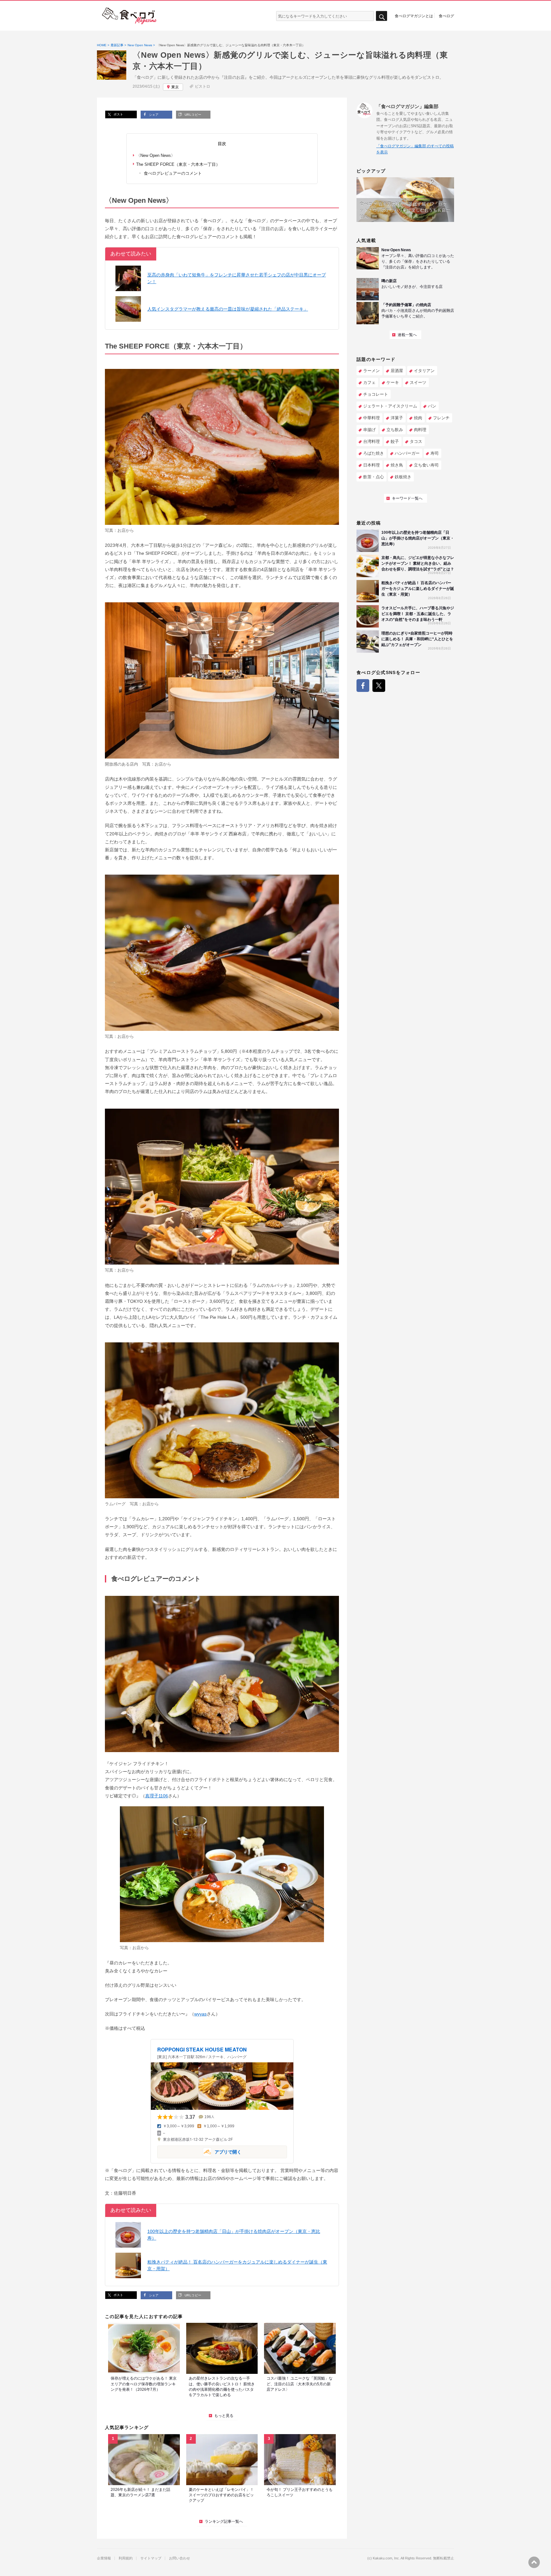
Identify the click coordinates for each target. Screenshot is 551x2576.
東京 (175, 87)
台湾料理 (371, 441)
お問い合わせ (180, 2558)
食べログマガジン (129, 16)
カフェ (369, 382)
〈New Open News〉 (156, 155)
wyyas (200, 2014)
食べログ (446, 16)
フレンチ (441, 418)
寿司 (435, 453)
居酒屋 (397, 371)
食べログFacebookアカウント (363, 686)
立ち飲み (395, 430)
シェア (153, 115)
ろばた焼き (374, 453)
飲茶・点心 (374, 477)
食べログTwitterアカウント (379, 686)
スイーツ (418, 382)
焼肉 (418, 418)
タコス (416, 441)
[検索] (382, 16)
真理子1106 (157, 1796)
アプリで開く (199, 2151)
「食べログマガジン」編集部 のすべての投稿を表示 (415, 149)
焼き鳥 (397, 465)
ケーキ (393, 382)
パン (432, 406)
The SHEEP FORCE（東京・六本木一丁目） (178, 164)
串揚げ (369, 430)
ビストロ (202, 86)
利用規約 (126, 2558)
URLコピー (192, 115)
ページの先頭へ (534, 2562)
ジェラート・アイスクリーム (390, 406)
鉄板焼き (403, 477)
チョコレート (376, 394)
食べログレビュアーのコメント (172, 173)
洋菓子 (397, 418)
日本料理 (371, 465)
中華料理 (371, 418)
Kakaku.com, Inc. (386, 2558)
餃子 (395, 441)
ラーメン (371, 371)
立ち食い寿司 (426, 465)
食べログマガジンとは (414, 16)
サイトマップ (151, 2558)
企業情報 (104, 2558)
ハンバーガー (407, 453)
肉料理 (420, 430)
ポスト (118, 114)
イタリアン (424, 371)
